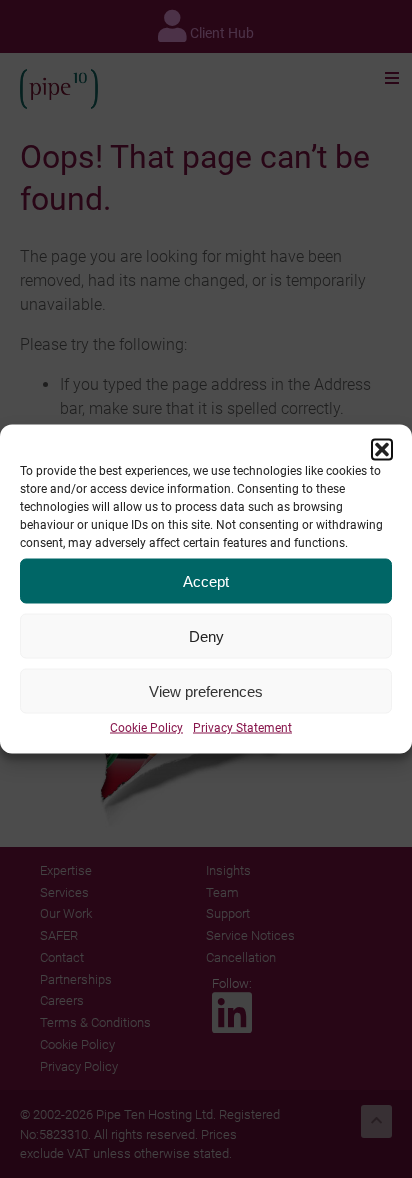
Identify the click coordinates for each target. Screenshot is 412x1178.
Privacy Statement (242, 728)
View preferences (206, 690)
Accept (206, 580)
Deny (206, 635)
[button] (382, 450)
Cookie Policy (146, 728)
